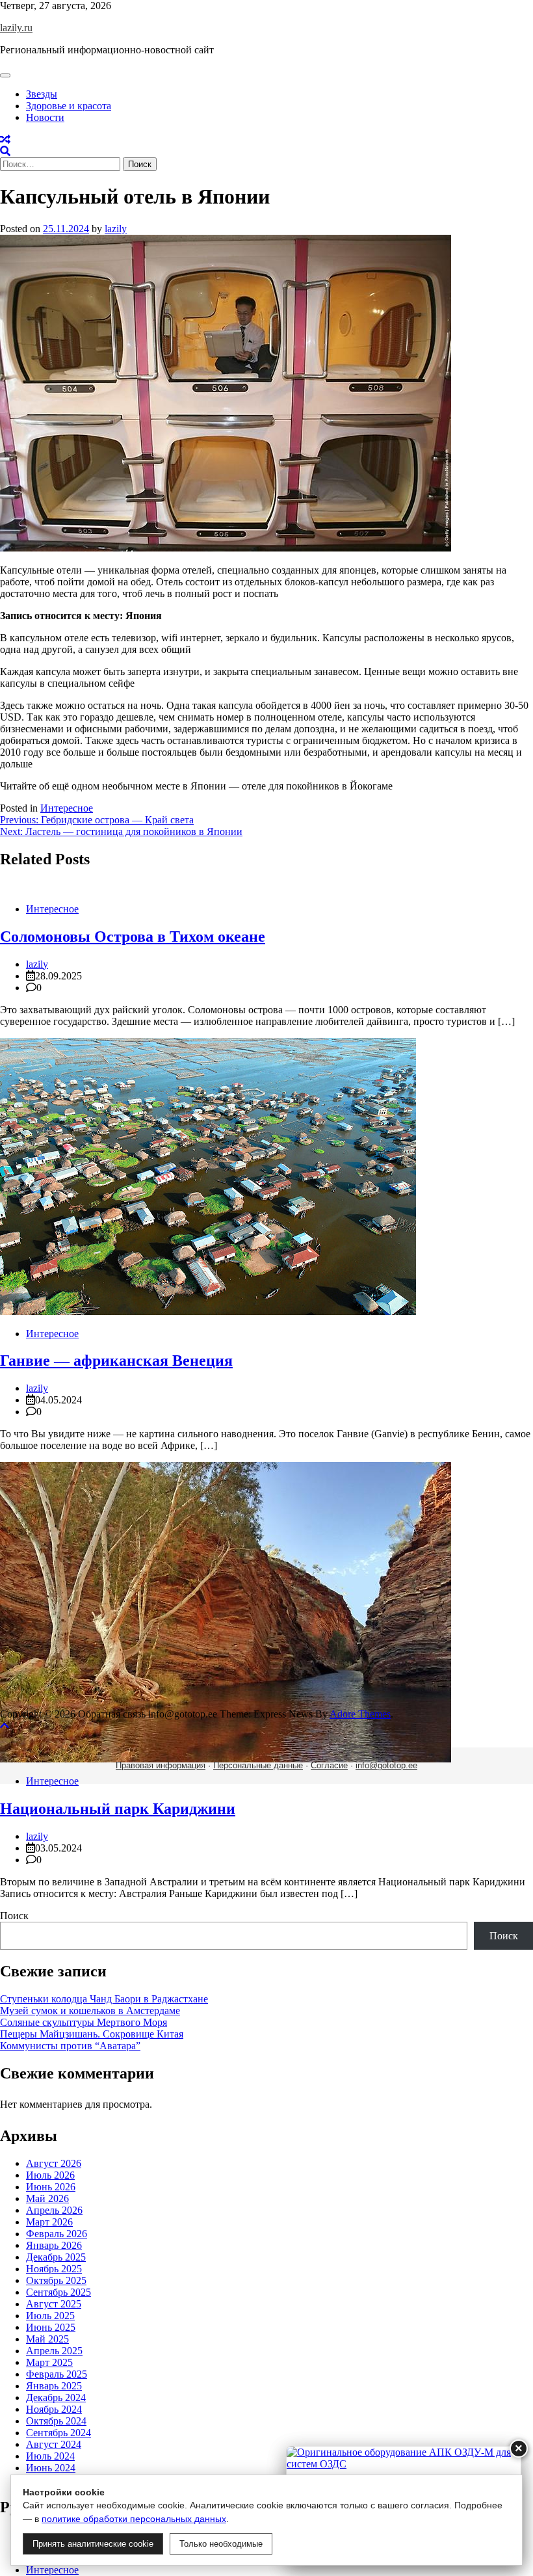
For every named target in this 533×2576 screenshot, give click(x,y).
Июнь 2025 (51, 2327)
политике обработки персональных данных (134, 2519)
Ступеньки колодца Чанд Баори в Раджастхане (104, 1999)
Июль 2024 (50, 2456)
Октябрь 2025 (56, 2280)
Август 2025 (54, 2304)
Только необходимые (221, 2544)
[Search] (5, 151)
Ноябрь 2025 (54, 2269)
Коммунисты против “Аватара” (70, 2046)
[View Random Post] (5, 139)
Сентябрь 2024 (58, 2433)
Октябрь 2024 (56, 2421)
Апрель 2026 (54, 2210)
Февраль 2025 (57, 2374)
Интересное (67, 808)
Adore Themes (360, 1714)
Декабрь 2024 (56, 2397)
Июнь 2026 (51, 2187)
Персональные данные (258, 1765)
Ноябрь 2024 (54, 2409)
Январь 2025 (54, 2386)
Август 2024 (54, 2444)
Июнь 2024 (51, 2468)
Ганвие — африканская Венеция (116, 1361)
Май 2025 (47, 2339)
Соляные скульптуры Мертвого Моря (84, 2022)
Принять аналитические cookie (93, 2544)
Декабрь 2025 (56, 2257)
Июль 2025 (50, 2316)
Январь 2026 (54, 2245)
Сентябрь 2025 (58, 2292)
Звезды (42, 94)
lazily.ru (16, 28)
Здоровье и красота (69, 106)
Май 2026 (47, 2198)
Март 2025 (49, 2362)
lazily (116, 229)
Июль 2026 (50, 2175)
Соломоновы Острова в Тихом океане (133, 936)
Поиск (14, 1916)
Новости (45, 117)
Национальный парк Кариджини (118, 1809)
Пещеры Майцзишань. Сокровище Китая (92, 2034)
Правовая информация (161, 1765)
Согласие (329, 1765)
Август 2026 (54, 2163)
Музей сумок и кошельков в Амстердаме (90, 2011)
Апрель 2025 (54, 2351)
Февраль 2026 (57, 2234)
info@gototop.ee (386, 1765)
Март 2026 (49, 2222)
